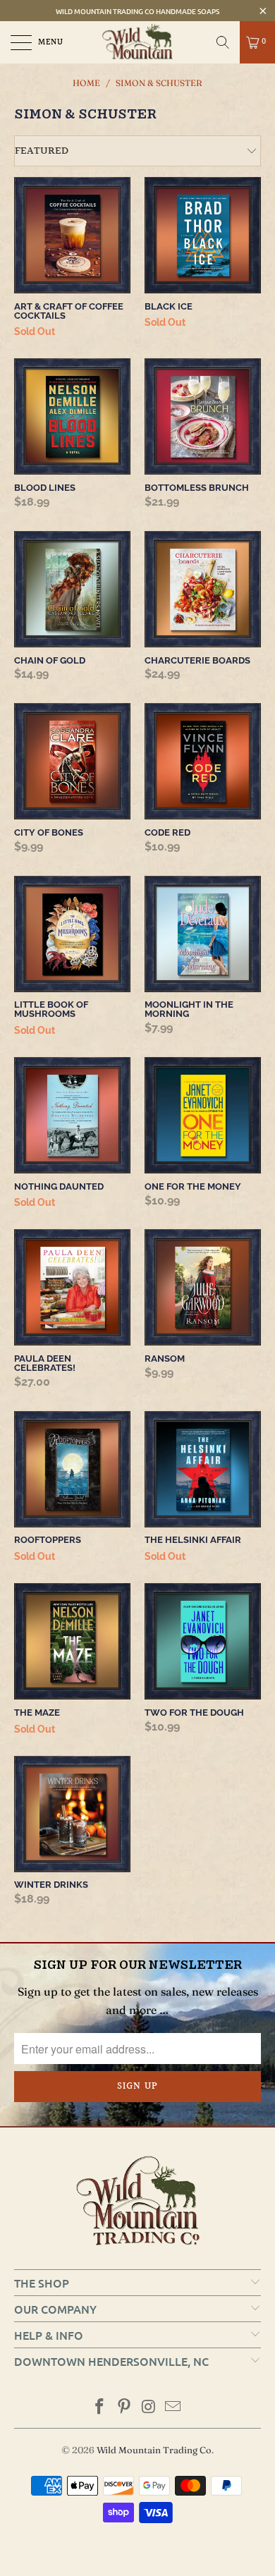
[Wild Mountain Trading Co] (138, 42)
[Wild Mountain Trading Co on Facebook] (100, 2408)
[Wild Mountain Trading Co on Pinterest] (125, 2408)
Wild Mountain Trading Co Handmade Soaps (137, 11)
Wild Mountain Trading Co (154, 2450)
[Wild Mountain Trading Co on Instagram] (149, 2408)
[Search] (223, 42)
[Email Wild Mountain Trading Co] (173, 2408)
